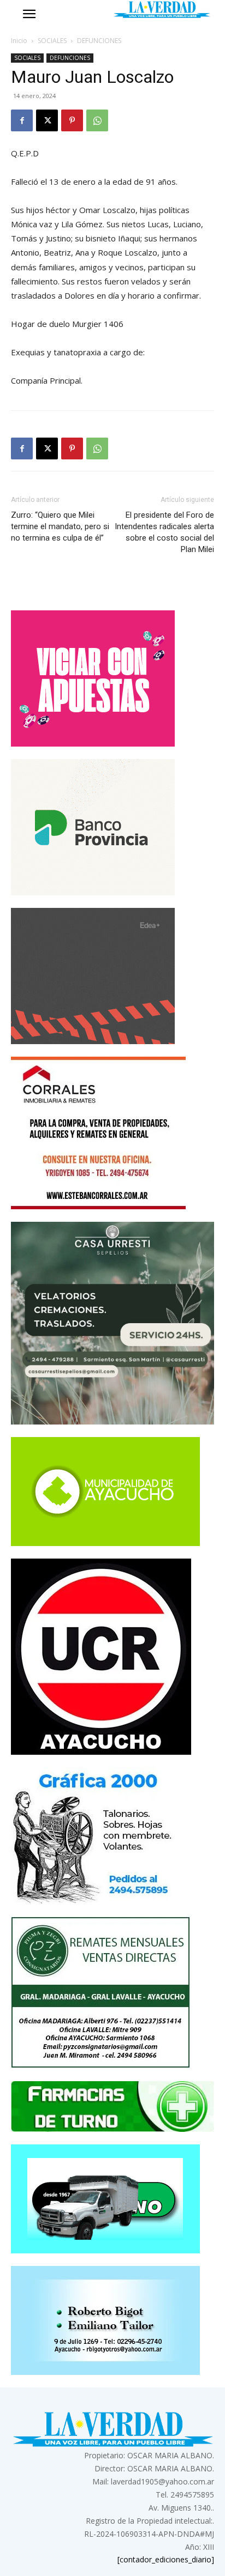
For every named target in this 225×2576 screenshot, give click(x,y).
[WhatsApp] (97, 120)
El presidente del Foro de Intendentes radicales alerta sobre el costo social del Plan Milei (164, 532)
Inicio (19, 41)
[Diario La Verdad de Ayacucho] (162, 10)
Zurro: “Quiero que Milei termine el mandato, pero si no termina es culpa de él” (60, 526)
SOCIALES (52, 41)
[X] (47, 120)
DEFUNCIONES (99, 41)
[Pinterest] (72, 120)
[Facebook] (22, 120)
